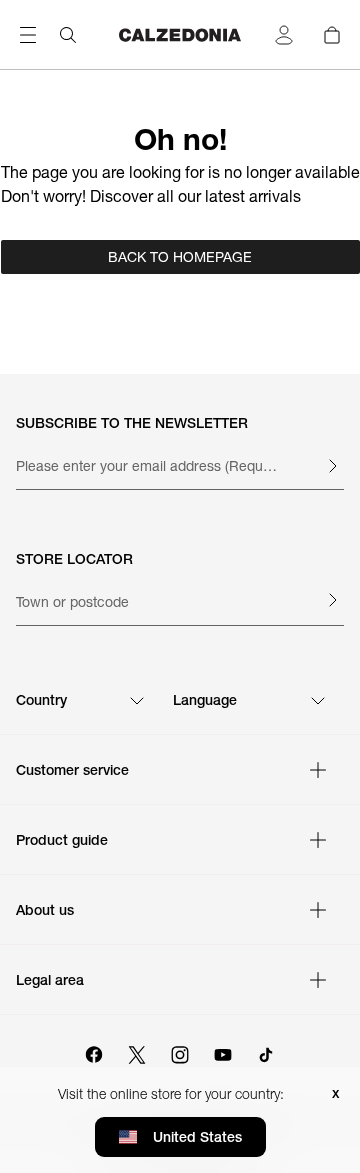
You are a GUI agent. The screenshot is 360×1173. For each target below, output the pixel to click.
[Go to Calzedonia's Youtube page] (223, 1052)
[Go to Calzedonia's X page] (137, 1052)
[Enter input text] (332, 466)
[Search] (68, 35)
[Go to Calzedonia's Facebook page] (94, 1052)
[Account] (284, 35)
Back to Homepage (180, 257)
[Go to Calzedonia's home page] (180, 35)
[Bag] (332, 35)
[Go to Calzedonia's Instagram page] (180, 1052)
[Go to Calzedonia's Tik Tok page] (266, 1052)
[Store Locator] (332, 600)
